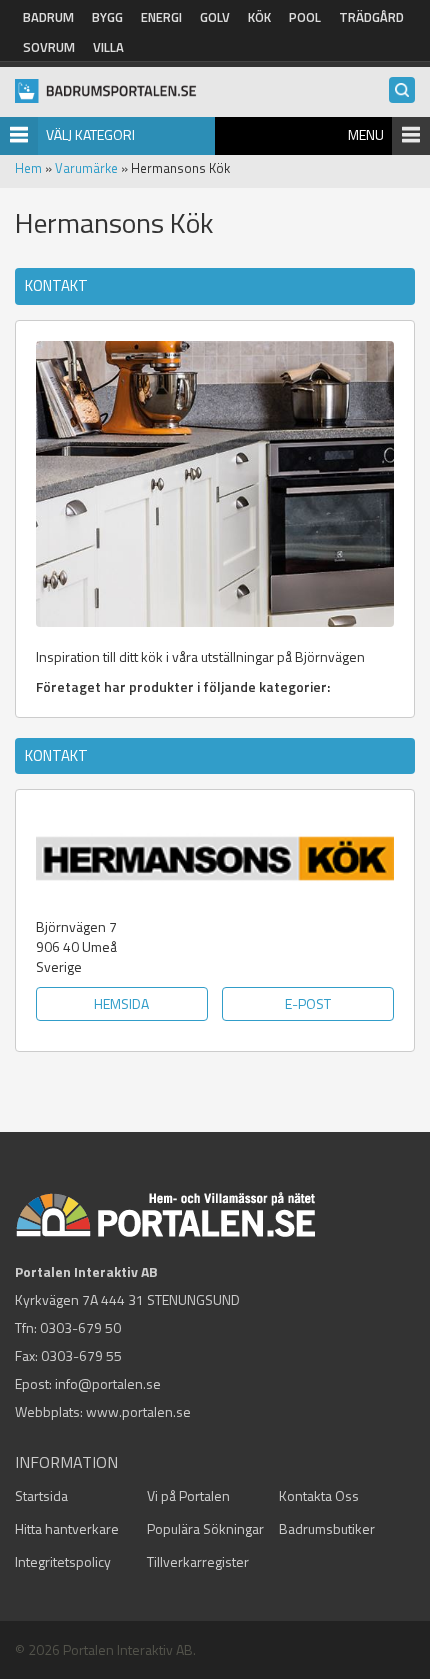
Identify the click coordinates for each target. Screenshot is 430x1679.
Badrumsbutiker (327, 1528)
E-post (308, 1003)
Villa (108, 47)
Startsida (41, 1495)
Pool (305, 17)
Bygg (107, 17)
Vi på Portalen (188, 1495)
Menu (366, 134)
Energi (161, 17)
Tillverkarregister (198, 1561)
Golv (215, 17)
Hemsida (121, 1003)
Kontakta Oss (319, 1495)
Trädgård (371, 17)
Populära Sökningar (205, 1528)
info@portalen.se (108, 1383)
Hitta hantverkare (67, 1528)
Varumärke (86, 168)
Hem (28, 168)
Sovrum (49, 47)
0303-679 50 (80, 1327)
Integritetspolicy (63, 1561)
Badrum (48, 17)
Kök (259, 17)
